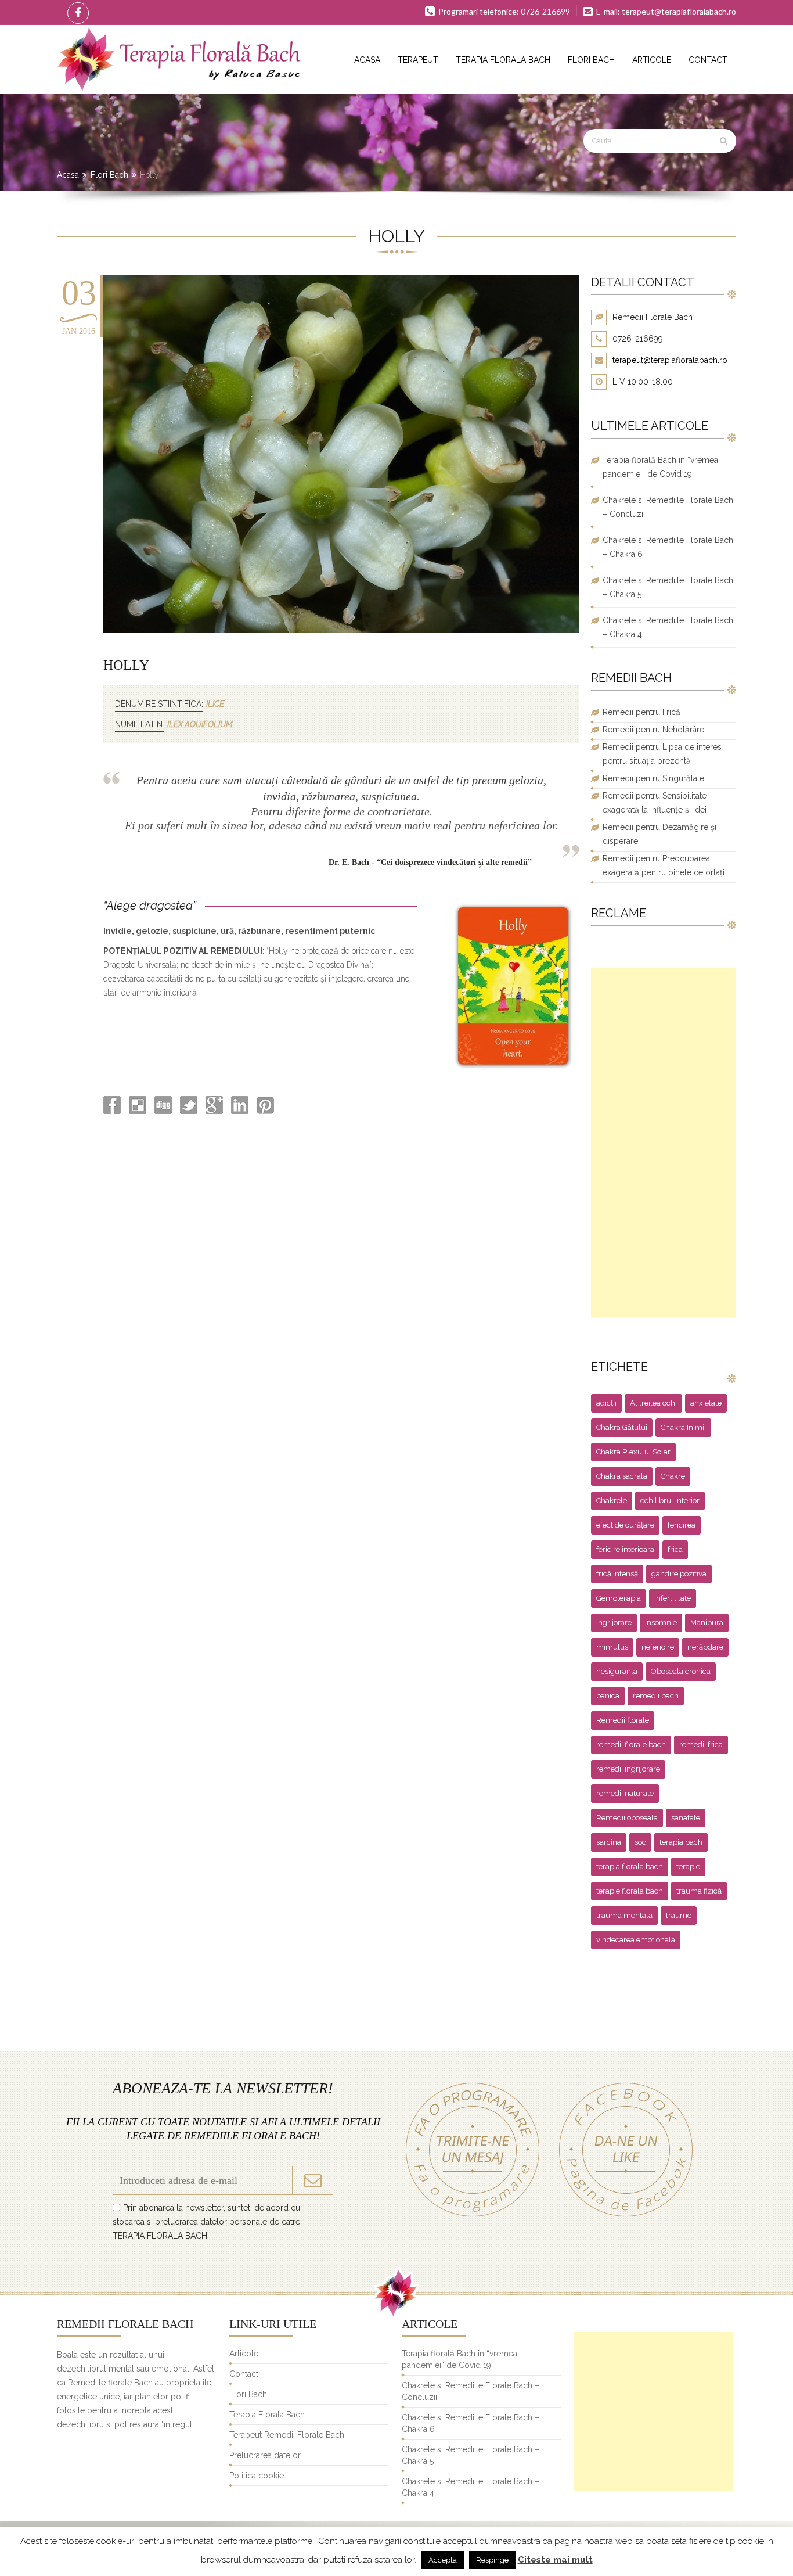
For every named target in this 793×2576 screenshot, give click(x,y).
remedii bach (656, 1696)
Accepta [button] (443, 2560)
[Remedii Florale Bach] (179, 60)
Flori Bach (591, 60)
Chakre (673, 1476)
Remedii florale (623, 1720)
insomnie (661, 1623)
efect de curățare (625, 1525)
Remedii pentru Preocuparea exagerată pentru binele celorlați (664, 865)
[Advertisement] (664, 1143)
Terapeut (418, 60)
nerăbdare (705, 1647)
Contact (708, 60)
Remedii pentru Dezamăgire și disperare (659, 834)
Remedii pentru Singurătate (653, 778)
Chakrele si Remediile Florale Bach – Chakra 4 (668, 627)
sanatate (686, 1818)
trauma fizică (699, 1891)
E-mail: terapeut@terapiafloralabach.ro (665, 11)
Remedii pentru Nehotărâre (653, 730)
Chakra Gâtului (622, 1427)
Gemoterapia (619, 1598)
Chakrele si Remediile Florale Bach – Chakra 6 (668, 547)
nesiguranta (617, 1671)
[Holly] (341, 630)
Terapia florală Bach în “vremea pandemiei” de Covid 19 (660, 467)
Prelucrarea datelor (265, 2455)
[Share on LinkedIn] (239, 1111)
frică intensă (617, 1574)
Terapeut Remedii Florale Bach (287, 2435)
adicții (606, 1403)
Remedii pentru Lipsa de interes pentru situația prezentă (662, 754)
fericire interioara (625, 1549)
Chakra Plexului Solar (633, 1452)
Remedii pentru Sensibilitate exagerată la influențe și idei (655, 803)
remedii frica (701, 1745)
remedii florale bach (631, 1745)
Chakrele (612, 1501)
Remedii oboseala (627, 1818)
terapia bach (681, 1842)
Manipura (707, 1623)
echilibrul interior (670, 1501)
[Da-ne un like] (620, 2216)
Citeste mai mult (555, 2560)
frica (675, 1549)
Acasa (367, 60)
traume (679, 1915)
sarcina (609, 1842)
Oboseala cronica (681, 1671)
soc (640, 1842)
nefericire (658, 1647)
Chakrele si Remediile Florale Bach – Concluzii (668, 507)
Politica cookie (257, 2476)
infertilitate (673, 1598)
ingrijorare (614, 1623)
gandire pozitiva (679, 1574)
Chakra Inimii (683, 1427)
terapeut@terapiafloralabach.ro (670, 360)
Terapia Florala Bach (503, 60)
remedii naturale (625, 1793)
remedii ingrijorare (628, 1769)
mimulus (612, 1647)
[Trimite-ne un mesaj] (473, 2216)
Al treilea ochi (653, 1403)
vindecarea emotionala (636, 1940)
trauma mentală (624, 1915)
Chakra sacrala (622, 1476)
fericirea (682, 1525)
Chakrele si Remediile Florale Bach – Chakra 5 (668, 587)
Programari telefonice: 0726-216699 (503, 11)
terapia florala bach (630, 1867)
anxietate (706, 1403)
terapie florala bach (630, 1891)
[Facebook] (76, 12)
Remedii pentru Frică (641, 712)
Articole (652, 60)
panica (608, 1696)
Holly (126, 665)
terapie (688, 1867)
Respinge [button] (492, 2560)
